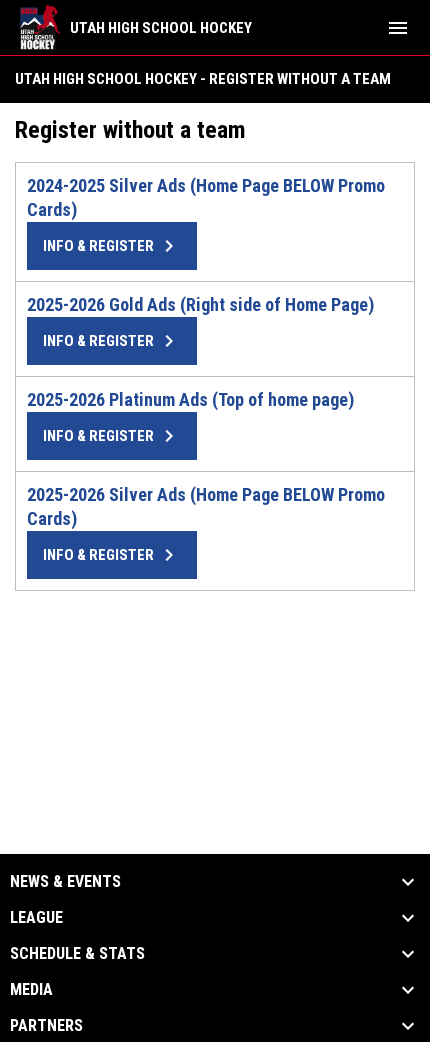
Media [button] (31, 990)
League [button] (36, 918)
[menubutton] (398, 28)
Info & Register (112, 246)
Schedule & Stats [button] (77, 954)
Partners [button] (46, 1026)
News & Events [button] (65, 882)
